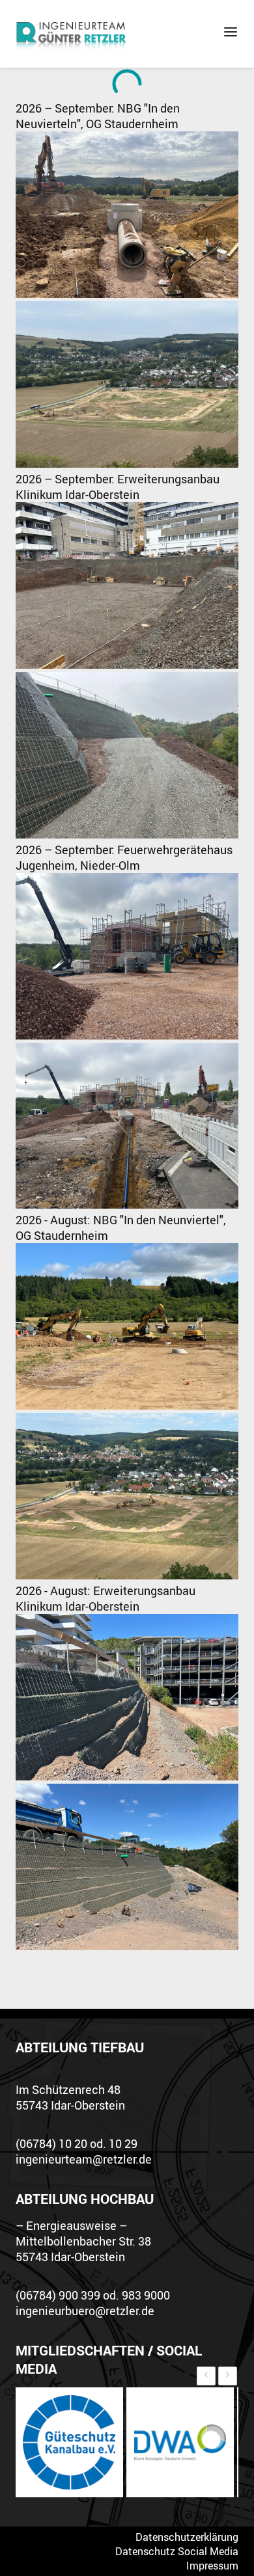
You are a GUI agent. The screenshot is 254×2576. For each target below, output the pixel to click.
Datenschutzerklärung (187, 2537)
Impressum (212, 2566)
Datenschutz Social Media (177, 2551)
